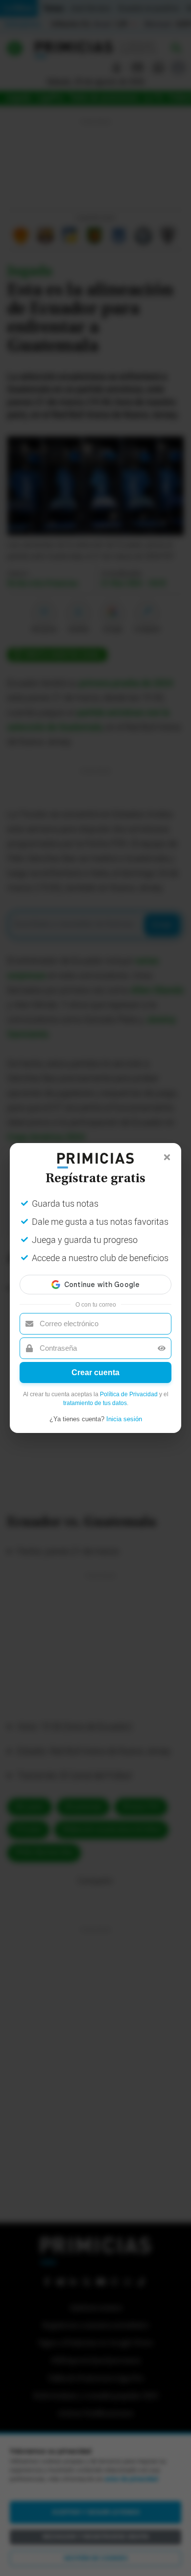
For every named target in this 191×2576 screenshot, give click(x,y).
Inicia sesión (124, 1419)
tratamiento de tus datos (95, 1403)
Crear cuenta (95, 1372)
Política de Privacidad (129, 1394)
